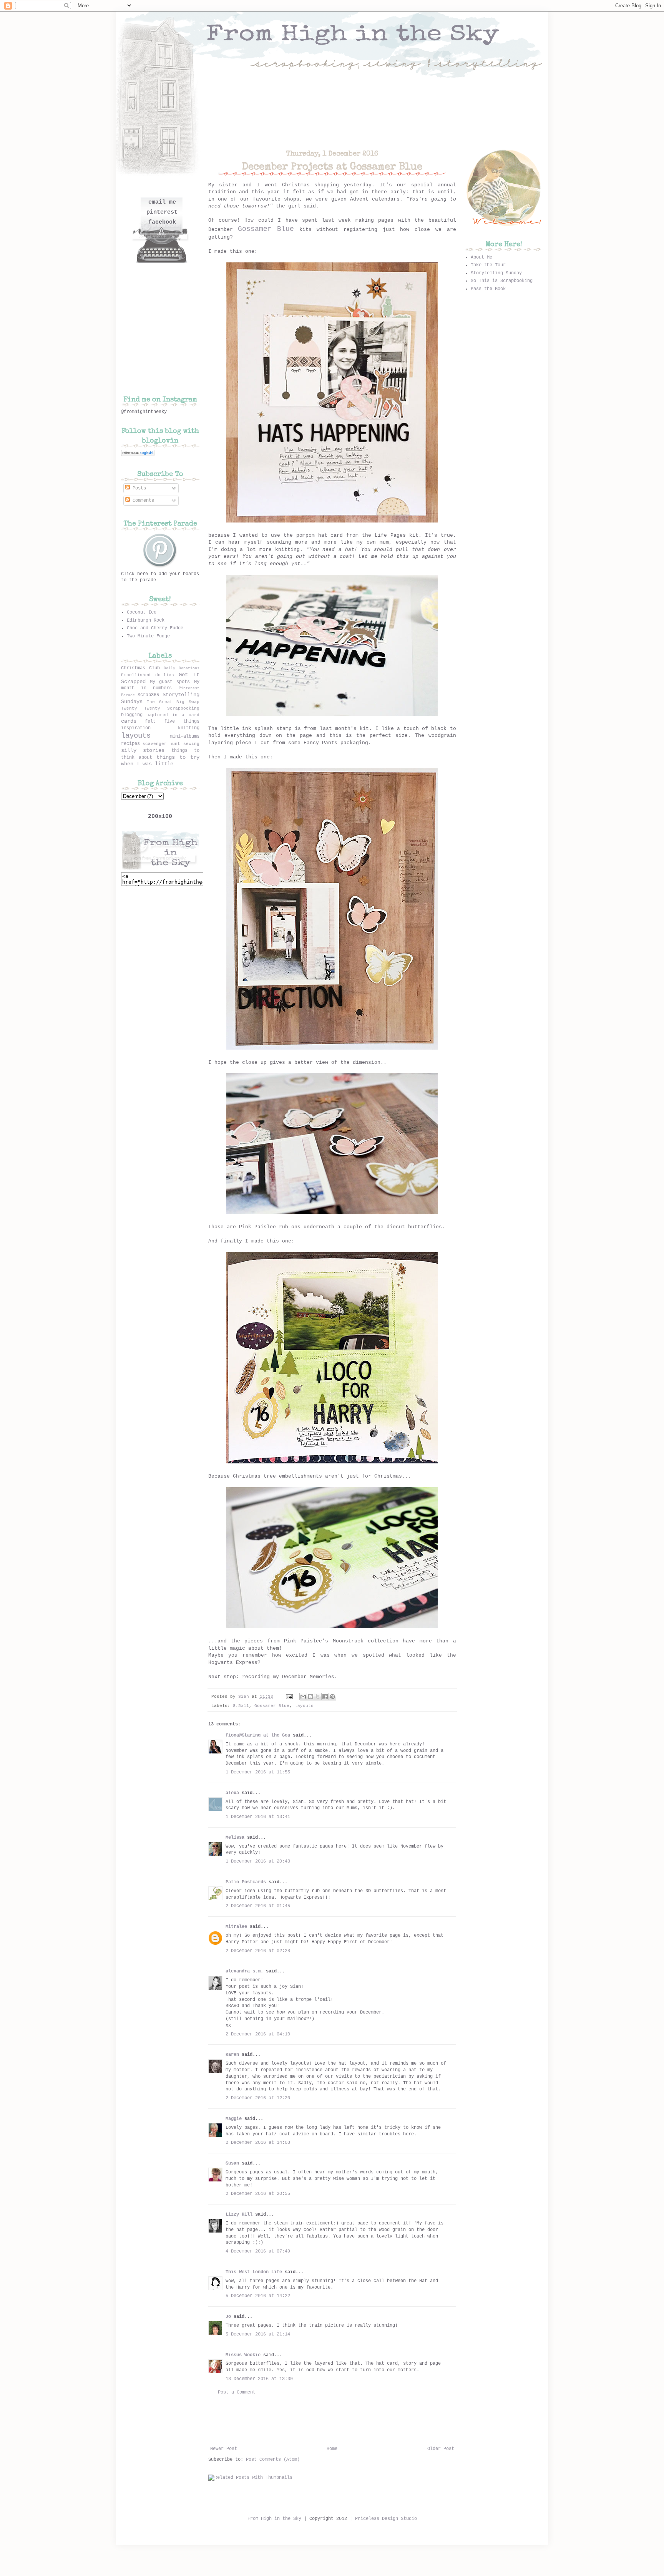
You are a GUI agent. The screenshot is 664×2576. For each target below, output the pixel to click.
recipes (130, 744)
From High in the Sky (274, 2519)
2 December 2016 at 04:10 (258, 2034)
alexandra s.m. (244, 1971)
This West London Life (254, 2272)
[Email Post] (290, 1697)
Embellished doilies (148, 675)
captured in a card (173, 715)
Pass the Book (488, 289)
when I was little (147, 764)
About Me (481, 257)
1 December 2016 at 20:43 (258, 1861)
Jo (228, 2317)
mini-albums (185, 736)
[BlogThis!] (310, 1697)
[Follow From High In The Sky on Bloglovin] (138, 455)
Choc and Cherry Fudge (155, 628)
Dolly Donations (182, 668)
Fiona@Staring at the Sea (258, 1735)
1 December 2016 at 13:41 (258, 1817)
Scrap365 (148, 695)
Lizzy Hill (239, 2214)
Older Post (441, 2449)
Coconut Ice (142, 612)
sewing (191, 744)
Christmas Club (140, 668)
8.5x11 (241, 1706)
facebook (162, 222)
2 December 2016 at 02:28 (258, 1951)
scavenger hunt (161, 744)
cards (129, 721)
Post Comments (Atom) (273, 2460)
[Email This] (303, 1697)
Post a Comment (237, 2392)
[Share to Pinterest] (332, 1697)
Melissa (235, 1838)
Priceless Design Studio (386, 2519)
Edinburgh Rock (146, 620)
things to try (178, 757)
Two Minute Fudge (148, 636)
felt (150, 722)
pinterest (162, 212)
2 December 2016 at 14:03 (258, 2143)
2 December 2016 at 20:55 (258, 2194)
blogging (132, 715)
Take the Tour (488, 265)
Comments (142, 501)
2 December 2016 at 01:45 (258, 1906)
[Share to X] (318, 1697)
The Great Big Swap (173, 702)
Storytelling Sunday (496, 273)
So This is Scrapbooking (502, 281)
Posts (138, 488)
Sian (245, 1697)
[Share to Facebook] (325, 1697)
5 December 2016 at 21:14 (258, 2334)
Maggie (234, 2119)
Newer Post (224, 2449)
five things (182, 722)
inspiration (136, 728)
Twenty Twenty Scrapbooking (160, 708)
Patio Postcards (246, 1882)
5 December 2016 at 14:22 (258, 2296)
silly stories (143, 750)
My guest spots (170, 682)
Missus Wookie (243, 2355)
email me (162, 202)
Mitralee (236, 1927)
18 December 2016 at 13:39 (259, 2379)
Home (332, 2449)
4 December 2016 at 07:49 (258, 2251)
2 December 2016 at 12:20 (258, 2098)
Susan (232, 2163)
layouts (304, 1706)
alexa (232, 1793)
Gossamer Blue (272, 1706)
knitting (189, 728)
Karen (232, 2055)
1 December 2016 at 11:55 (258, 1772)
